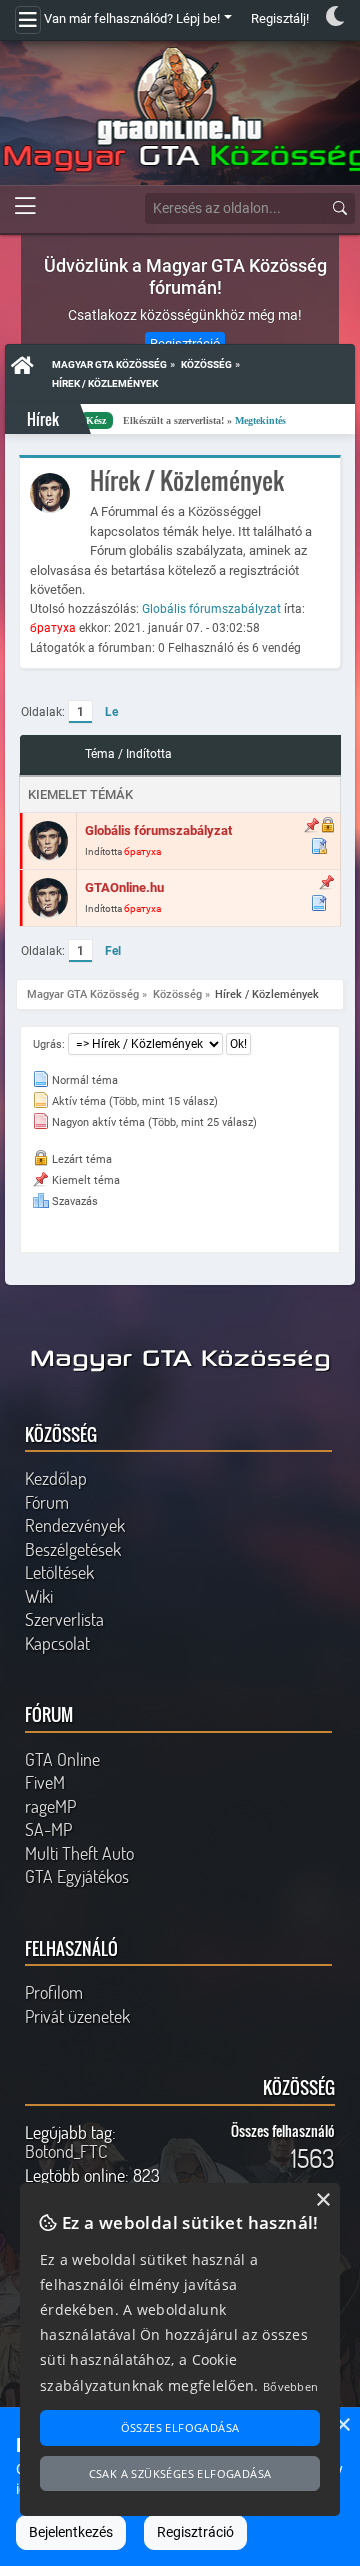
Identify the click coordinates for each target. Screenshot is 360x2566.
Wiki (39, 1596)
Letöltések (59, 1572)
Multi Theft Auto (79, 1853)
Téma (100, 754)
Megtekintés (213, 420)
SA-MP (48, 1829)
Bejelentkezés (71, 2532)
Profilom (54, 1992)
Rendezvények (75, 1525)
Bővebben (290, 2386)
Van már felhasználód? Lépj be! (132, 18)
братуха (53, 628)
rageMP (50, 1806)
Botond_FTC (66, 2151)
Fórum (47, 1502)
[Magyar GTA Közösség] (180, 110)
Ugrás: (49, 1044)
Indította (149, 754)
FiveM (45, 1782)
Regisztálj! (280, 18)
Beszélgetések (73, 1549)
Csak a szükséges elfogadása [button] (180, 2473)
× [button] (342, 2425)
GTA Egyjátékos (77, 1876)
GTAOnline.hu (124, 887)
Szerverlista (64, 1619)
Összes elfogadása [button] (180, 2427)
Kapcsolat (57, 1643)
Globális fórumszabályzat (211, 609)
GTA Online (62, 1759)
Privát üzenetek (77, 2016)
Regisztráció (195, 2532)
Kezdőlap (56, 1478)
